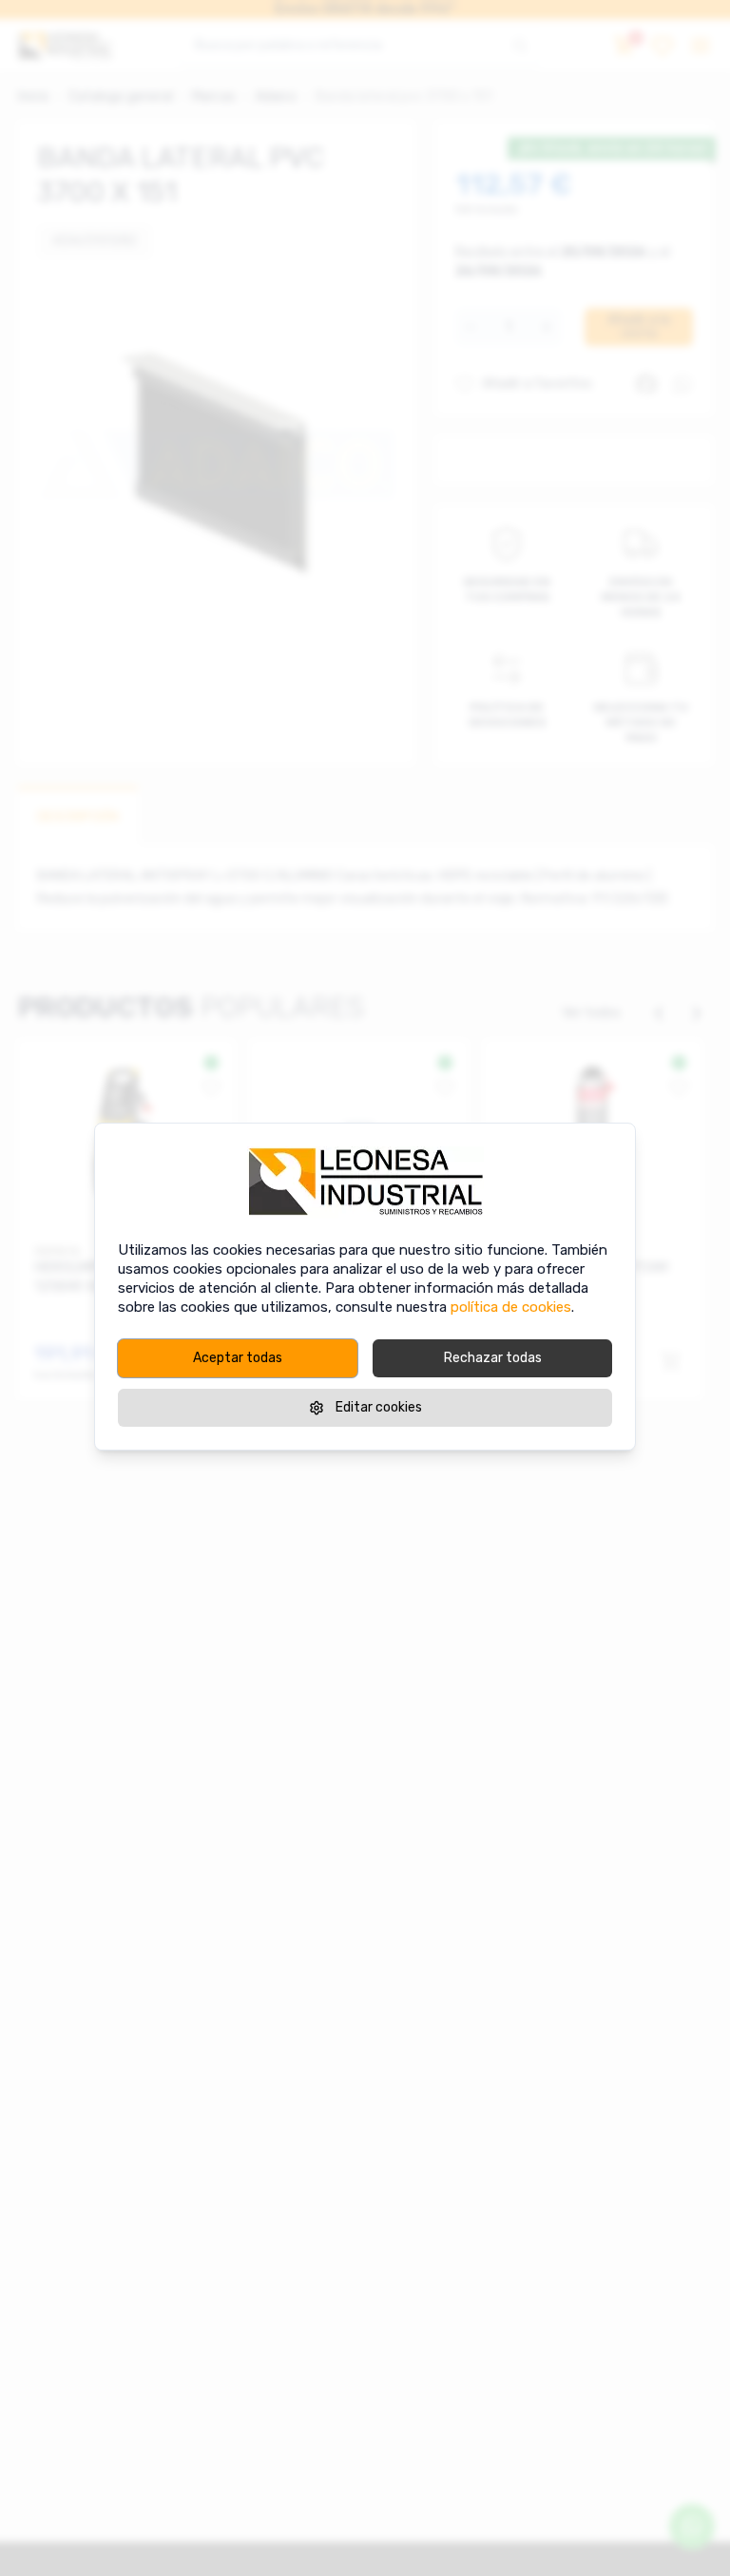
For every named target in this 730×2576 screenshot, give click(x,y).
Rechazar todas (493, 1358)
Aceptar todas (238, 1358)
